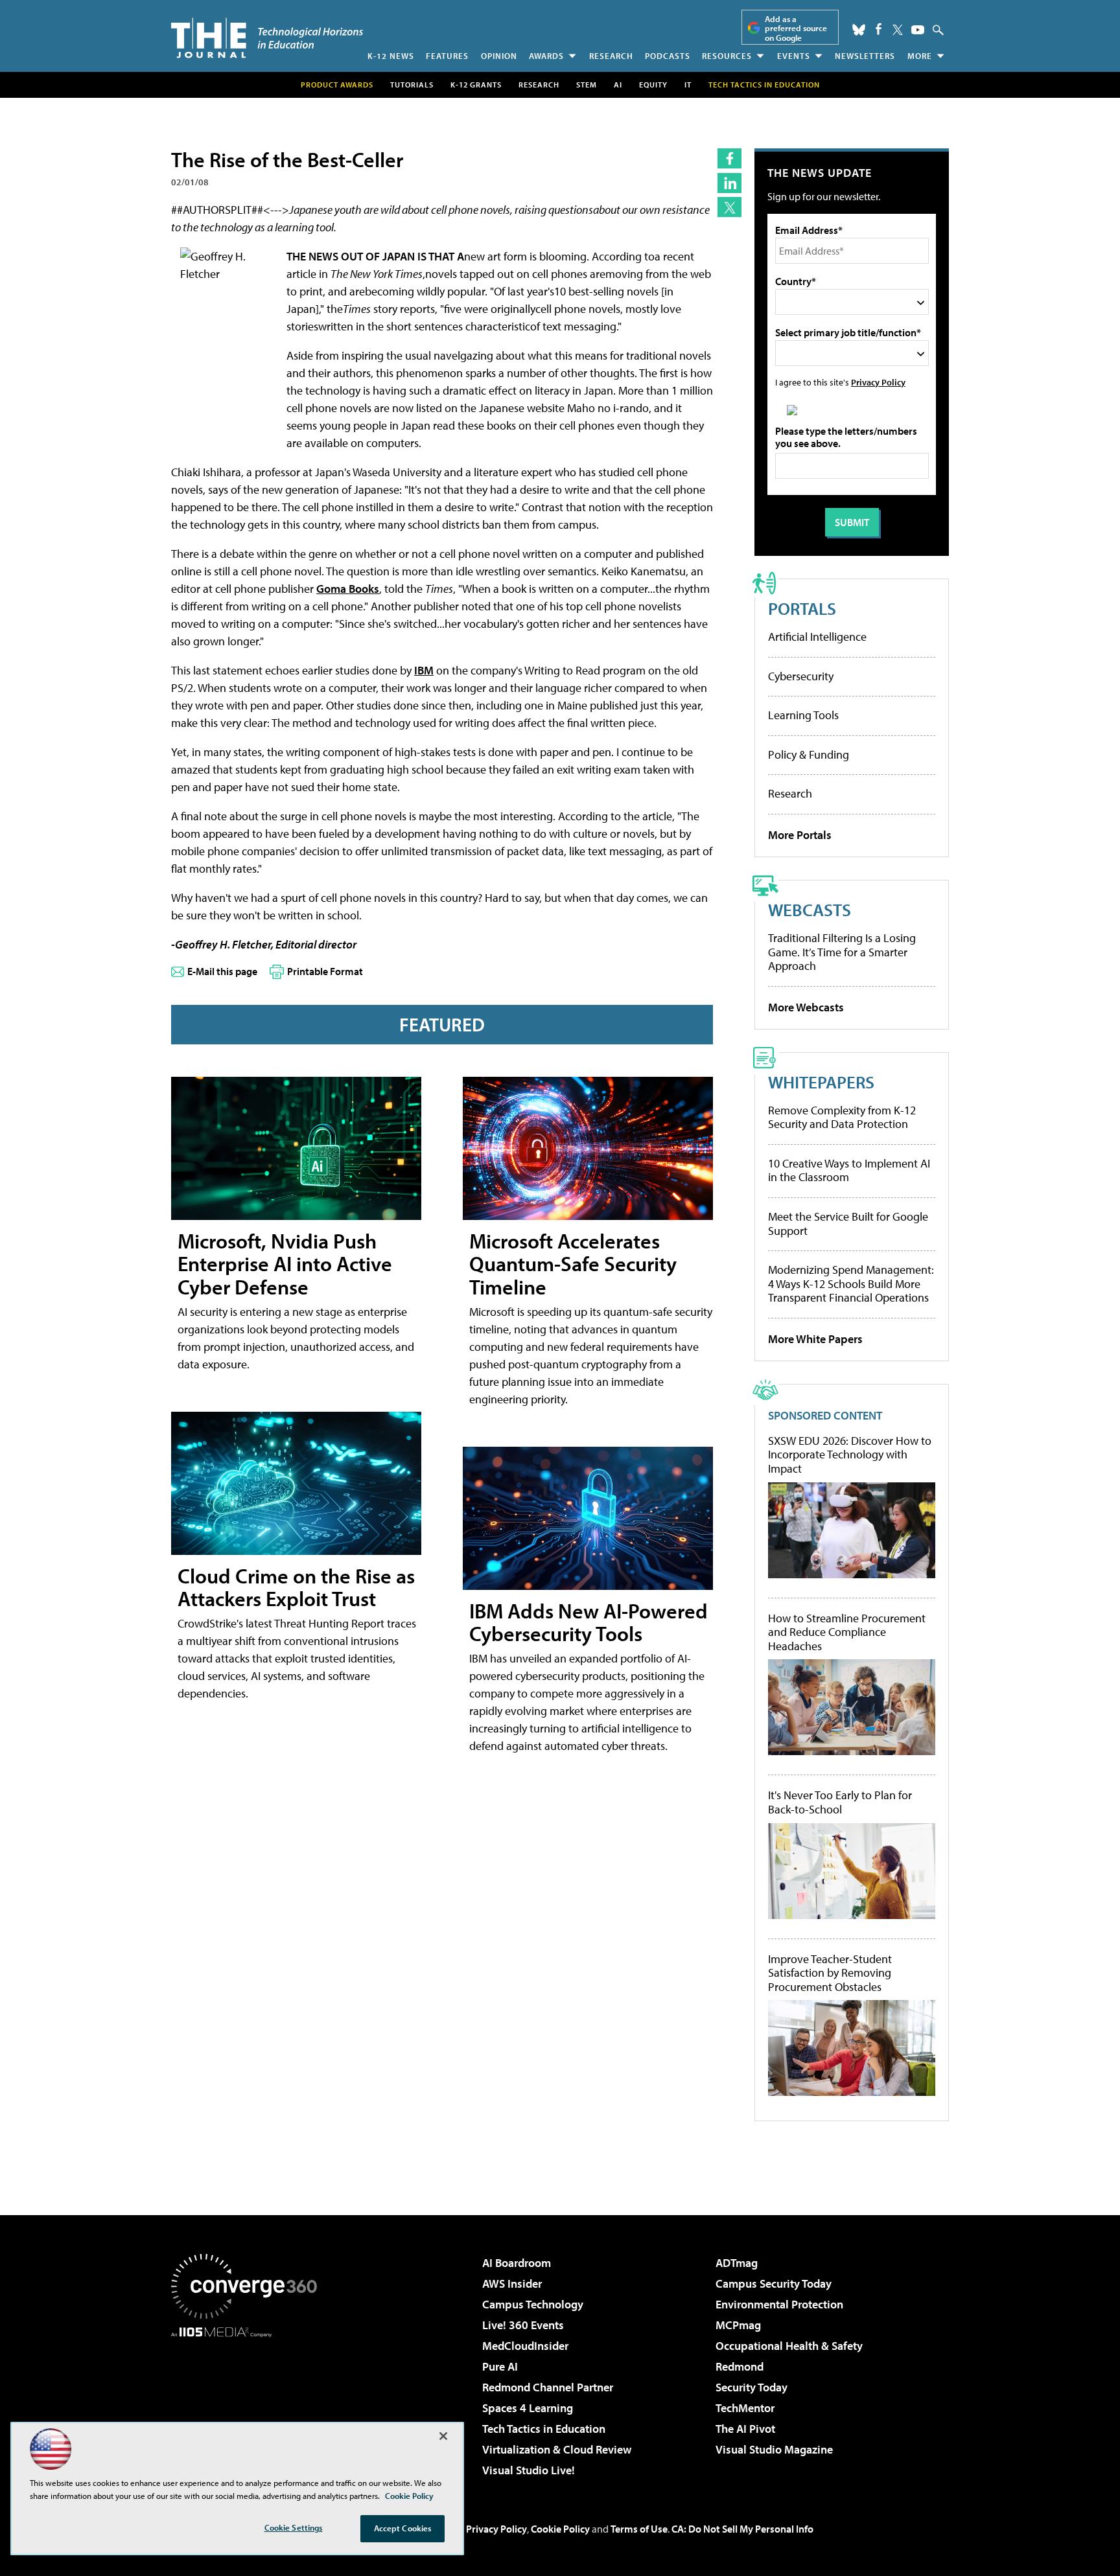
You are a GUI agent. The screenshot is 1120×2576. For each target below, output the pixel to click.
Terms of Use (639, 2529)
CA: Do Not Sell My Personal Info (742, 2529)
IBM (424, 670)
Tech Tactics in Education (544, 2429)
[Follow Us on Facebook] (879, 29)
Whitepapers (821, 1082)
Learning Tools (803, 715)
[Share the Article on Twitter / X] (729, 207)
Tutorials (412, 85)
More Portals (800, 835)
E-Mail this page (222, 971)
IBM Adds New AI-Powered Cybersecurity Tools (589, 1622)
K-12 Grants (476, 85)
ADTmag (737, 2263)
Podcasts (668, 56)
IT (688, 85)
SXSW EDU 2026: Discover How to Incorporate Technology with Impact (850, 1455)
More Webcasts (806, 1007)
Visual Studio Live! (529, 2470)
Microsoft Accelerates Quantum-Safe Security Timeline (573, 1263)
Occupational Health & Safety (789, 2346)
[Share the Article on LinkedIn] (729, 183)
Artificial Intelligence (817, 637)
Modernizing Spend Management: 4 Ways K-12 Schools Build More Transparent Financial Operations (851, 1283)
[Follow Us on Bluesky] (859, 30)
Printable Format (325, 971)
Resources (727, 56)
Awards (546, 56)
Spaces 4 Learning (528, 2408)
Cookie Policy (560, 2529)
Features (447, 56)
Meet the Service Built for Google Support (848, 1224)
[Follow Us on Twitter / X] (898, 30)
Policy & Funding (809, 754)
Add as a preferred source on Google (796, 28)
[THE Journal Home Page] (267, 38)
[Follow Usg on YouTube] (918, 30)
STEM (587, 85)
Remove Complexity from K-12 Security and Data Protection (842, 1117)
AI (618, 85)
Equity (653, 85)
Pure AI (500, 2366)
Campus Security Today (774, 2283)
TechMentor (745, 2408)
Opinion (499, 56)
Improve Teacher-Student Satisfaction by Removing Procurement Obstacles (830, 1973)
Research (611, 56)
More (920, 56)
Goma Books (348, 589)
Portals (802, 608)
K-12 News (391, 56)
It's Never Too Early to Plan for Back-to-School (840, 1802)
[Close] (443, 2436)
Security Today (752, 2387)
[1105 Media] (249, 2404)
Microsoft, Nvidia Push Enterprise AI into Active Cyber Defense (285, 1263)
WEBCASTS (810, 909)
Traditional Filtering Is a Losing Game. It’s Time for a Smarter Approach (842, 952)
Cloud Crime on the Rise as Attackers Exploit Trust (296, 1587)
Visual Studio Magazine (774, 2449)
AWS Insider (512, 2283)
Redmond (740, 2366)
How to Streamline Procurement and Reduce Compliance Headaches (847, 1632)
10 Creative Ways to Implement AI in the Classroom (849, 1170)
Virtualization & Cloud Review (557, 2449)
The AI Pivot (745, 2429)
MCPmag (738, 2325)
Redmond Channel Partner (548, 2387)
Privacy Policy (878, 382)
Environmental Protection (779, 2304)
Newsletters (865, 56)
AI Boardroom (517, 2263)
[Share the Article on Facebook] (729, 158)
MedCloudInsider (525, 2346)
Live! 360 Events (523, 2325)
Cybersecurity (801, 676)
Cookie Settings (294, 2527)
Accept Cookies (403, 2528)
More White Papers (815, 1339)
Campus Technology (533, 2304)
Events (794, 56)
